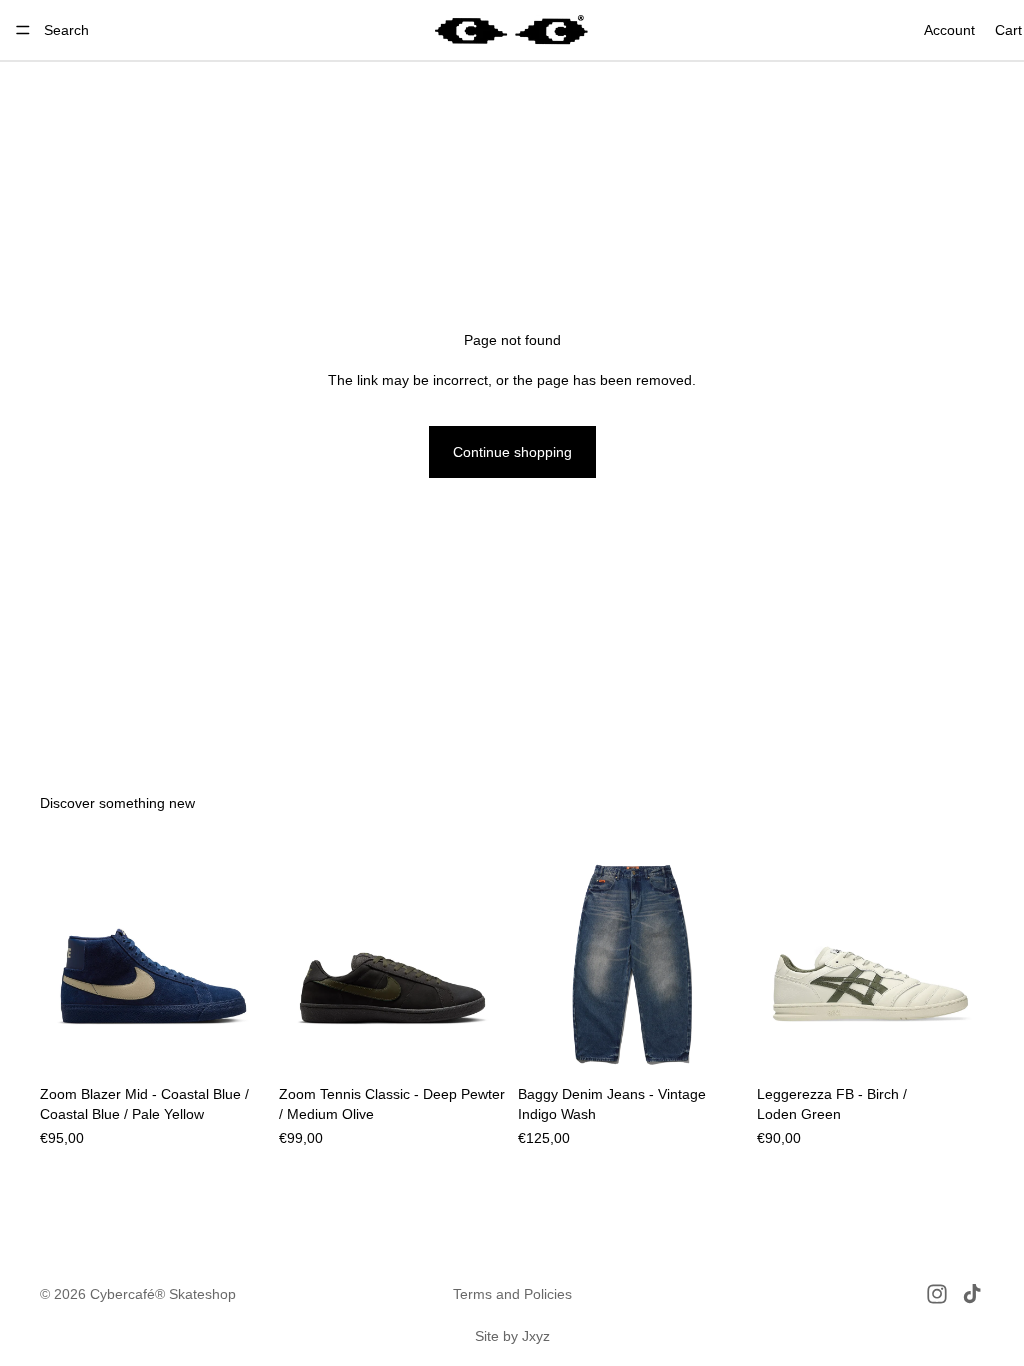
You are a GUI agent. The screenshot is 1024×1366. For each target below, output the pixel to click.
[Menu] (23, 30)
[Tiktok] (972, 1294)
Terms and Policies (512, 1294)
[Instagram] (937, 1294)
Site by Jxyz (512, 1336)
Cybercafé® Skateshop (163, 1294)
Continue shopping (512, 452)
